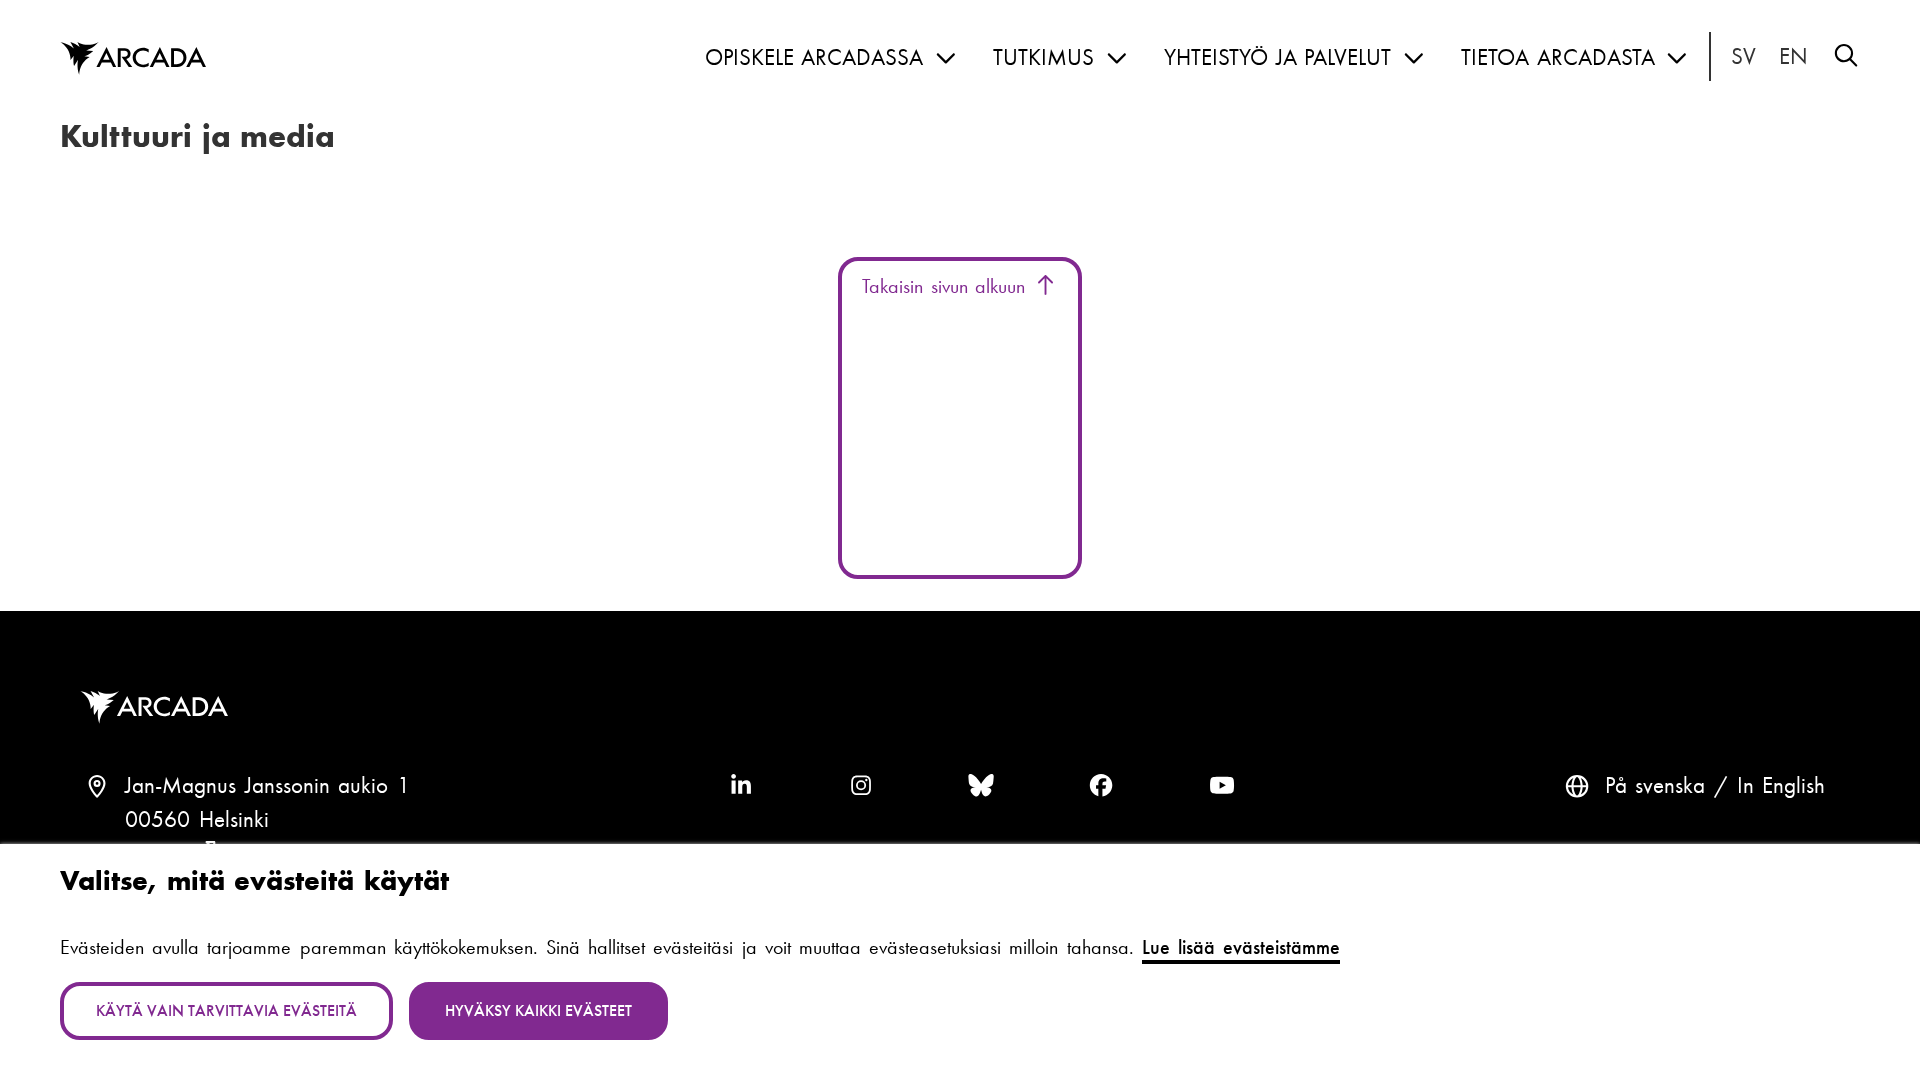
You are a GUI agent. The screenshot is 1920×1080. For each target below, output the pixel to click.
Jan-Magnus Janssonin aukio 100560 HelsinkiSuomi (267, 819)
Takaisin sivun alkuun (947, 286)
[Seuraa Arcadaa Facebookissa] (1101, 786)
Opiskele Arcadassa (814, 57)
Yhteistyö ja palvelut (1277, 57)
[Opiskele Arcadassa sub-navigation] (946, 58)
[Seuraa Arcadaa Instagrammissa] (861, 786)
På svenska (1744, 57)
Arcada (133, 59)
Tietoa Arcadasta (1558, 57)
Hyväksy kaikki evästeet (538, 1010)
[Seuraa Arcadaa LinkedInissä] (741, 786)
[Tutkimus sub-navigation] (1117, 58)
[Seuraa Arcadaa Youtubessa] (1222, 786)
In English (1794, 57)
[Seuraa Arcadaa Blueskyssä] (981, 786)
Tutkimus (1043, 57)
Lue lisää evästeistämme (1241, 947)
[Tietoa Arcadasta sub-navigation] (1677, 58)
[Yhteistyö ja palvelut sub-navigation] (1414, 58)
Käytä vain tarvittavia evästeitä (226, 1010)
